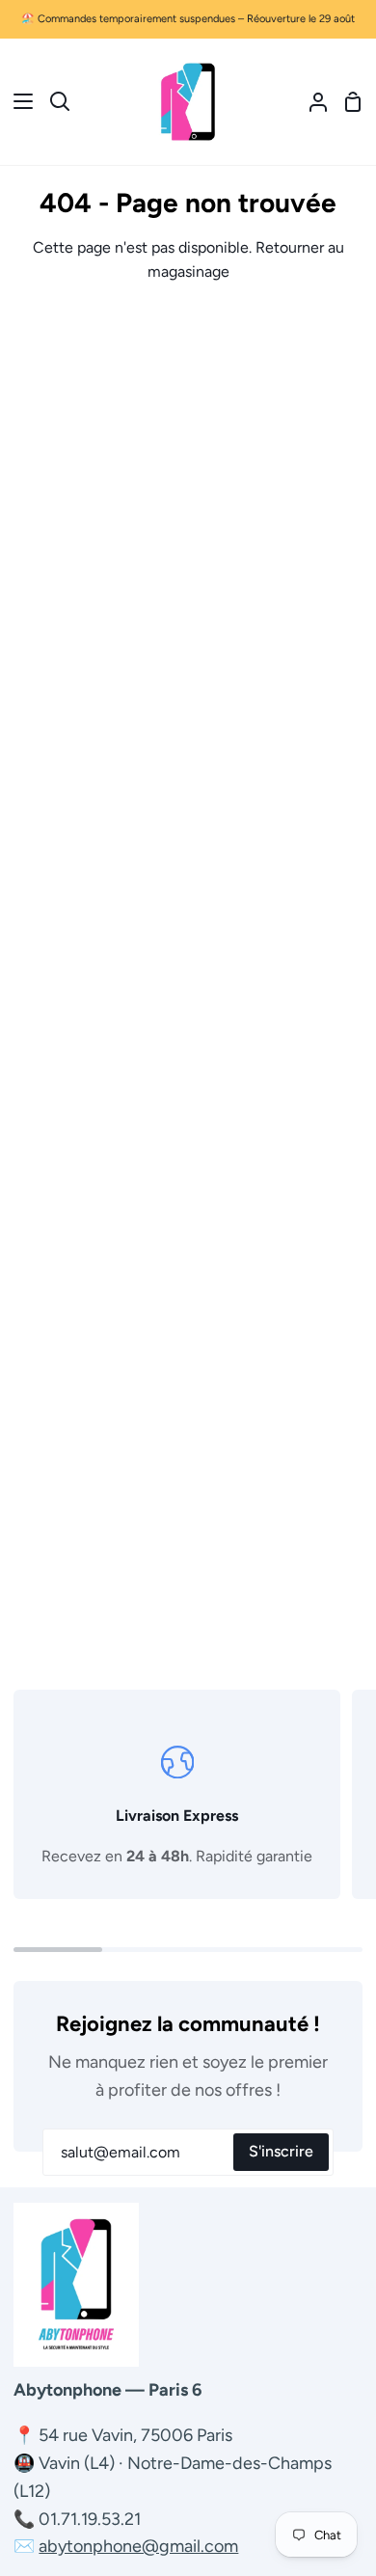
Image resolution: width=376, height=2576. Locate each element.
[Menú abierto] (17, 101)
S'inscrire (281, 2151)
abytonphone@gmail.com (138, 2546)
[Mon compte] (310, 102)
